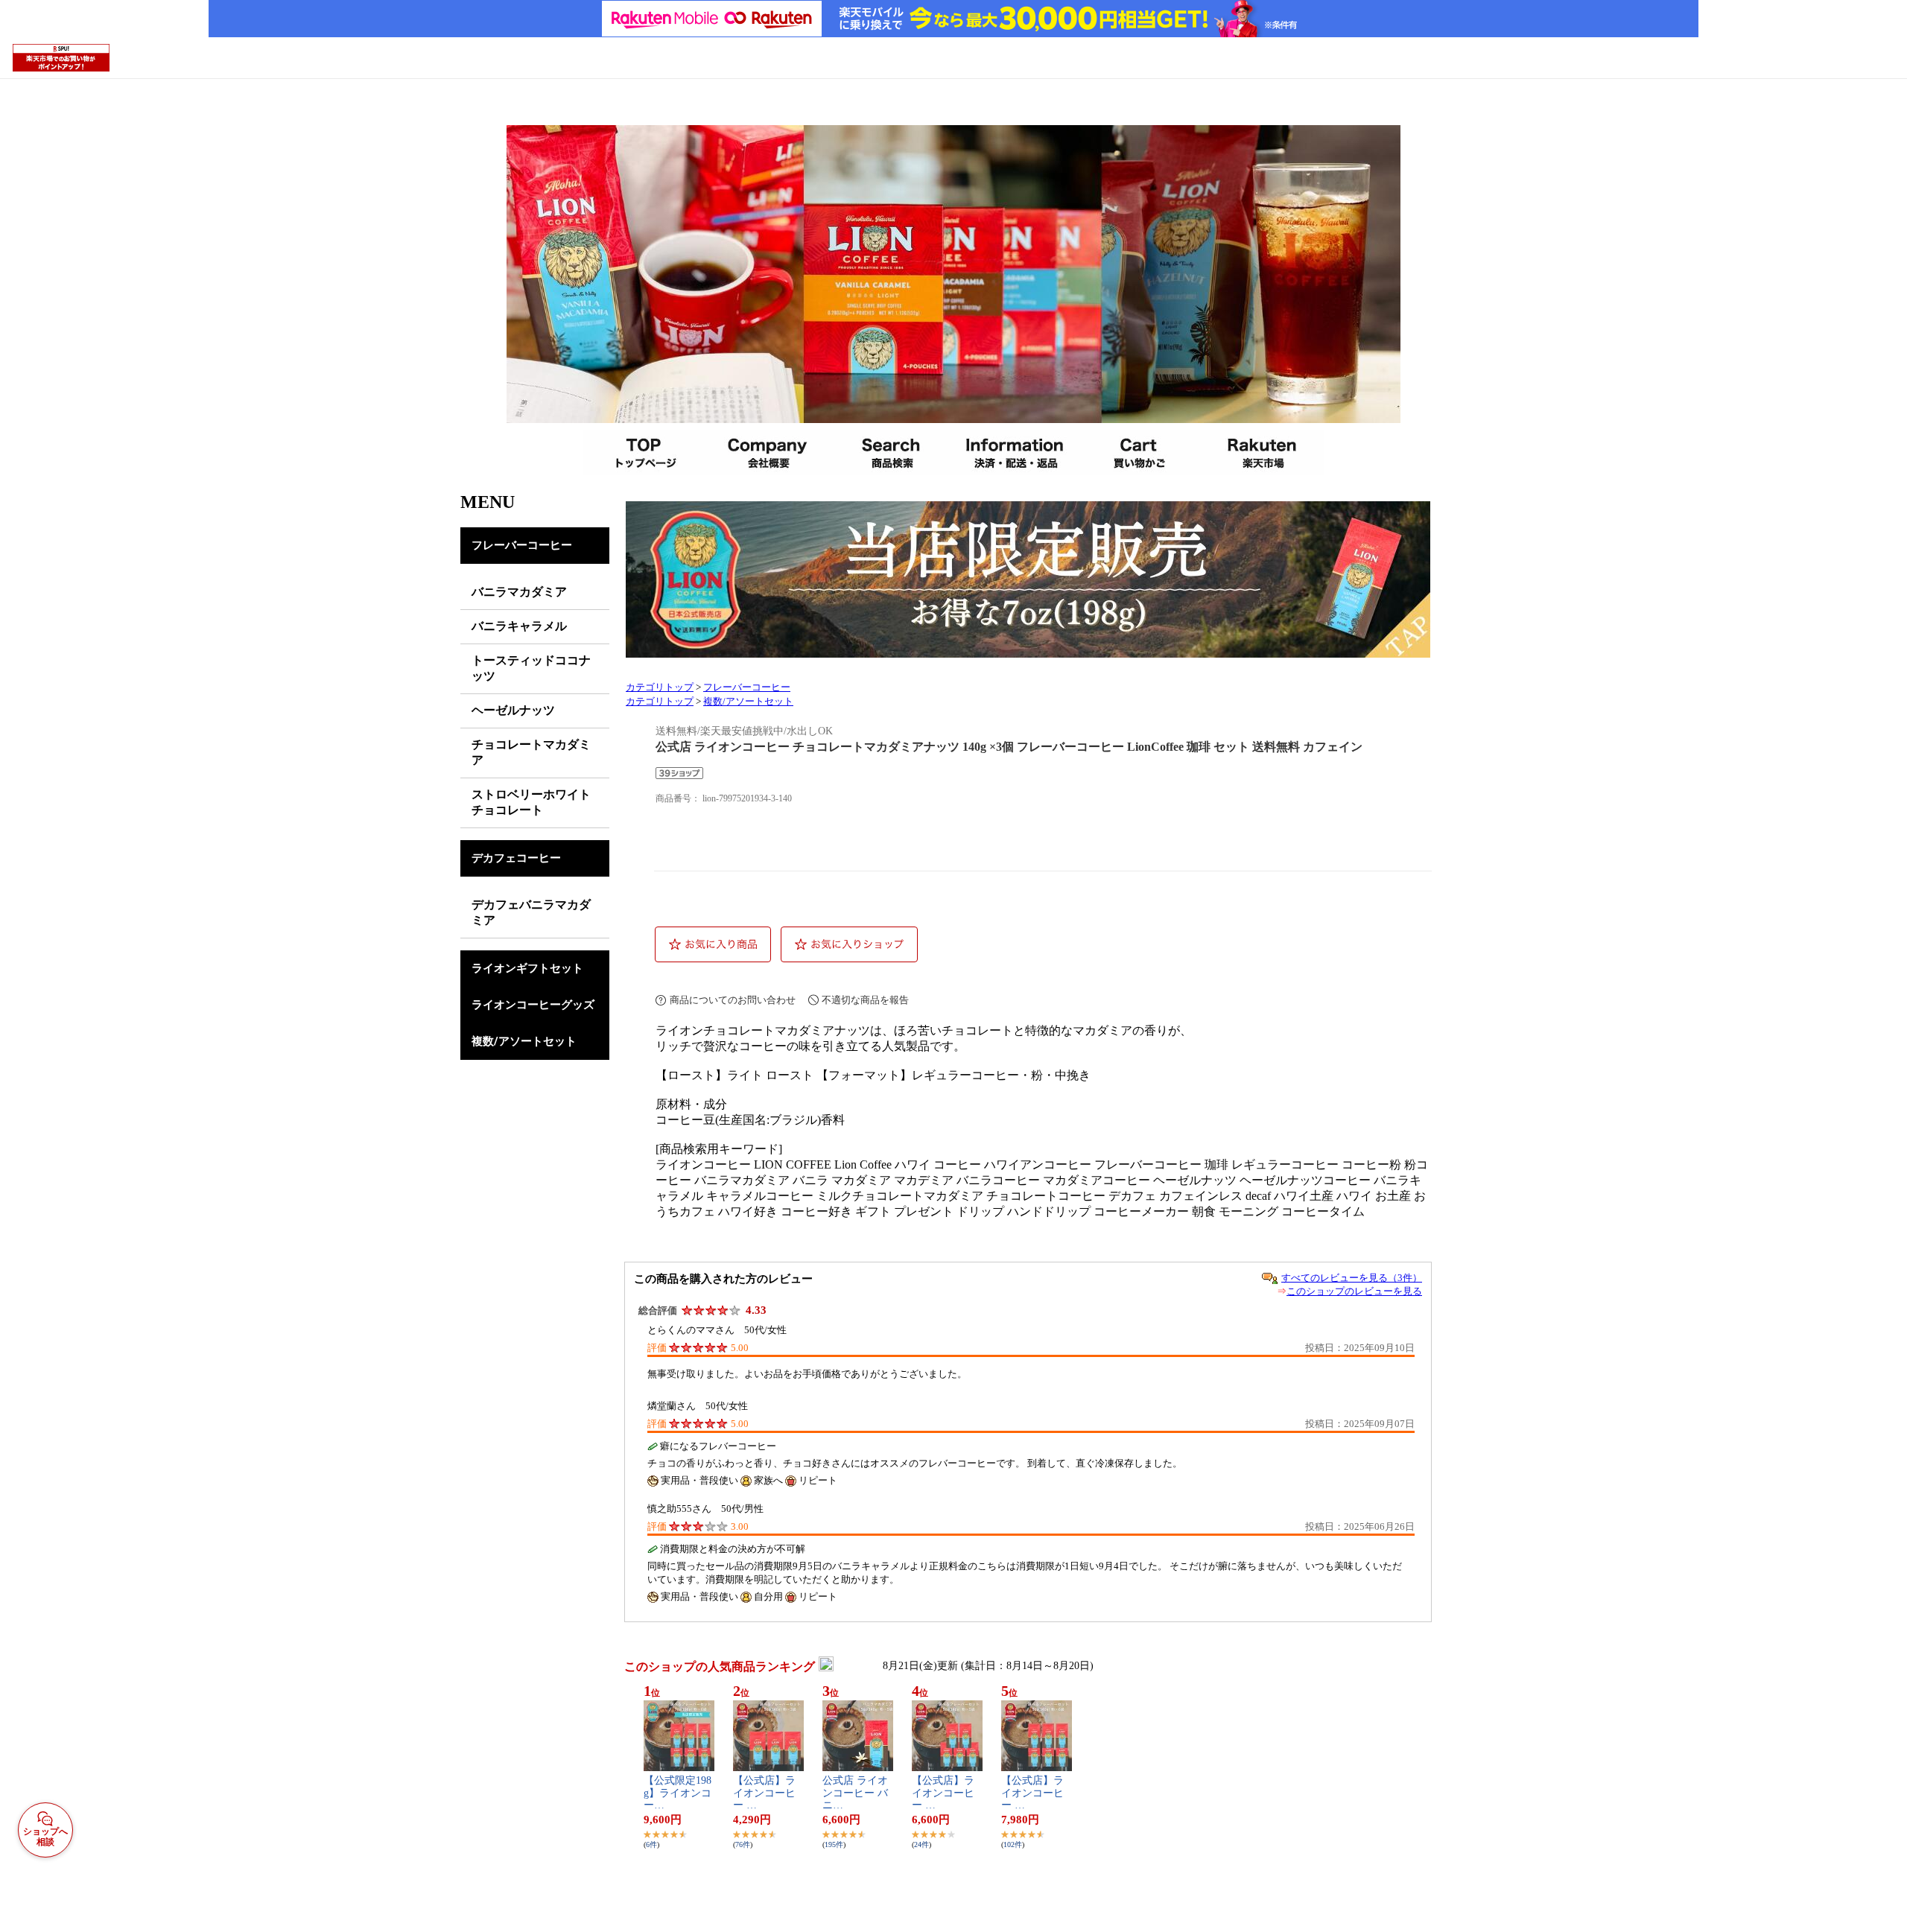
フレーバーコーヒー (522, 545)
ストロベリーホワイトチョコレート (531, 802)
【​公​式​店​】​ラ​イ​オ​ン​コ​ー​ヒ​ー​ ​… (764, 1793)
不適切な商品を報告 (865, 1000)
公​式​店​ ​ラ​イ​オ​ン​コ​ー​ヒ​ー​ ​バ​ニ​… (855, 1793)
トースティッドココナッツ (531, 668)
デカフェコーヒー (516, 858)
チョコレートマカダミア (531, 752)
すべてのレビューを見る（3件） (1352, 1278)
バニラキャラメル (519, 626)
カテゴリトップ (660, 687)
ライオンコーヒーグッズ (533, 1005)
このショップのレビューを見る (1354, 1291)
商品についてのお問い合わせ (733, 1000)
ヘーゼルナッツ (513, 710)
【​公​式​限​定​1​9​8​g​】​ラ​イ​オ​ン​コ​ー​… (678, 1793)
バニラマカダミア (519, 592)
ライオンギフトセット (527, 968)
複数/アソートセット (524, 1041)
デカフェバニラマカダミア (531, 912)
